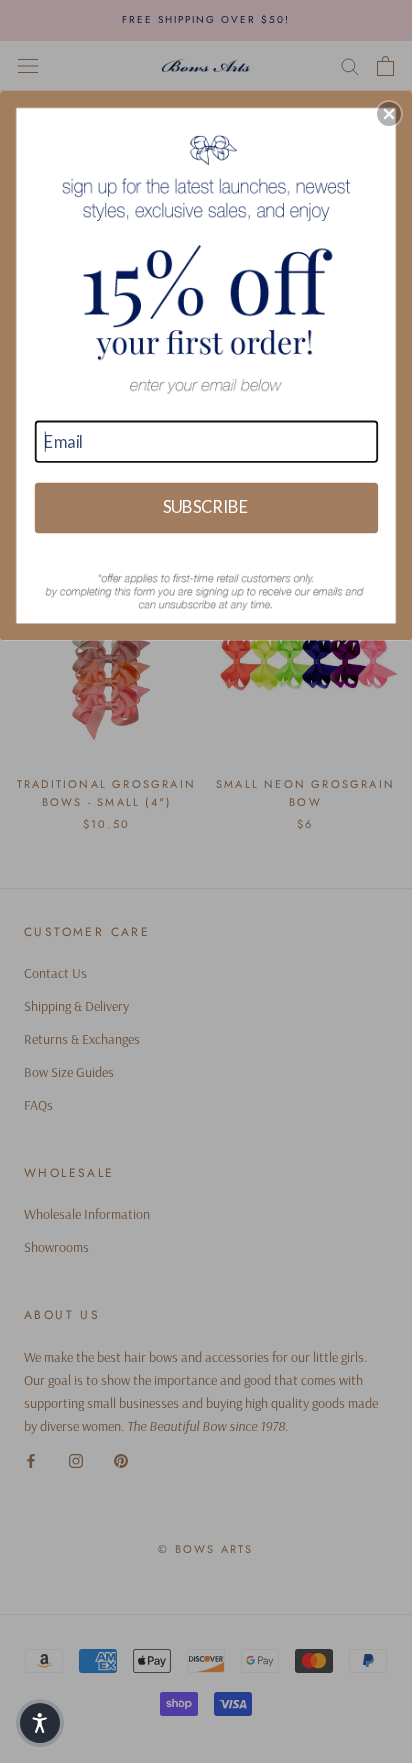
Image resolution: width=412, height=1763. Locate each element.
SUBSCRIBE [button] (206, 506)
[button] (389, 114)
